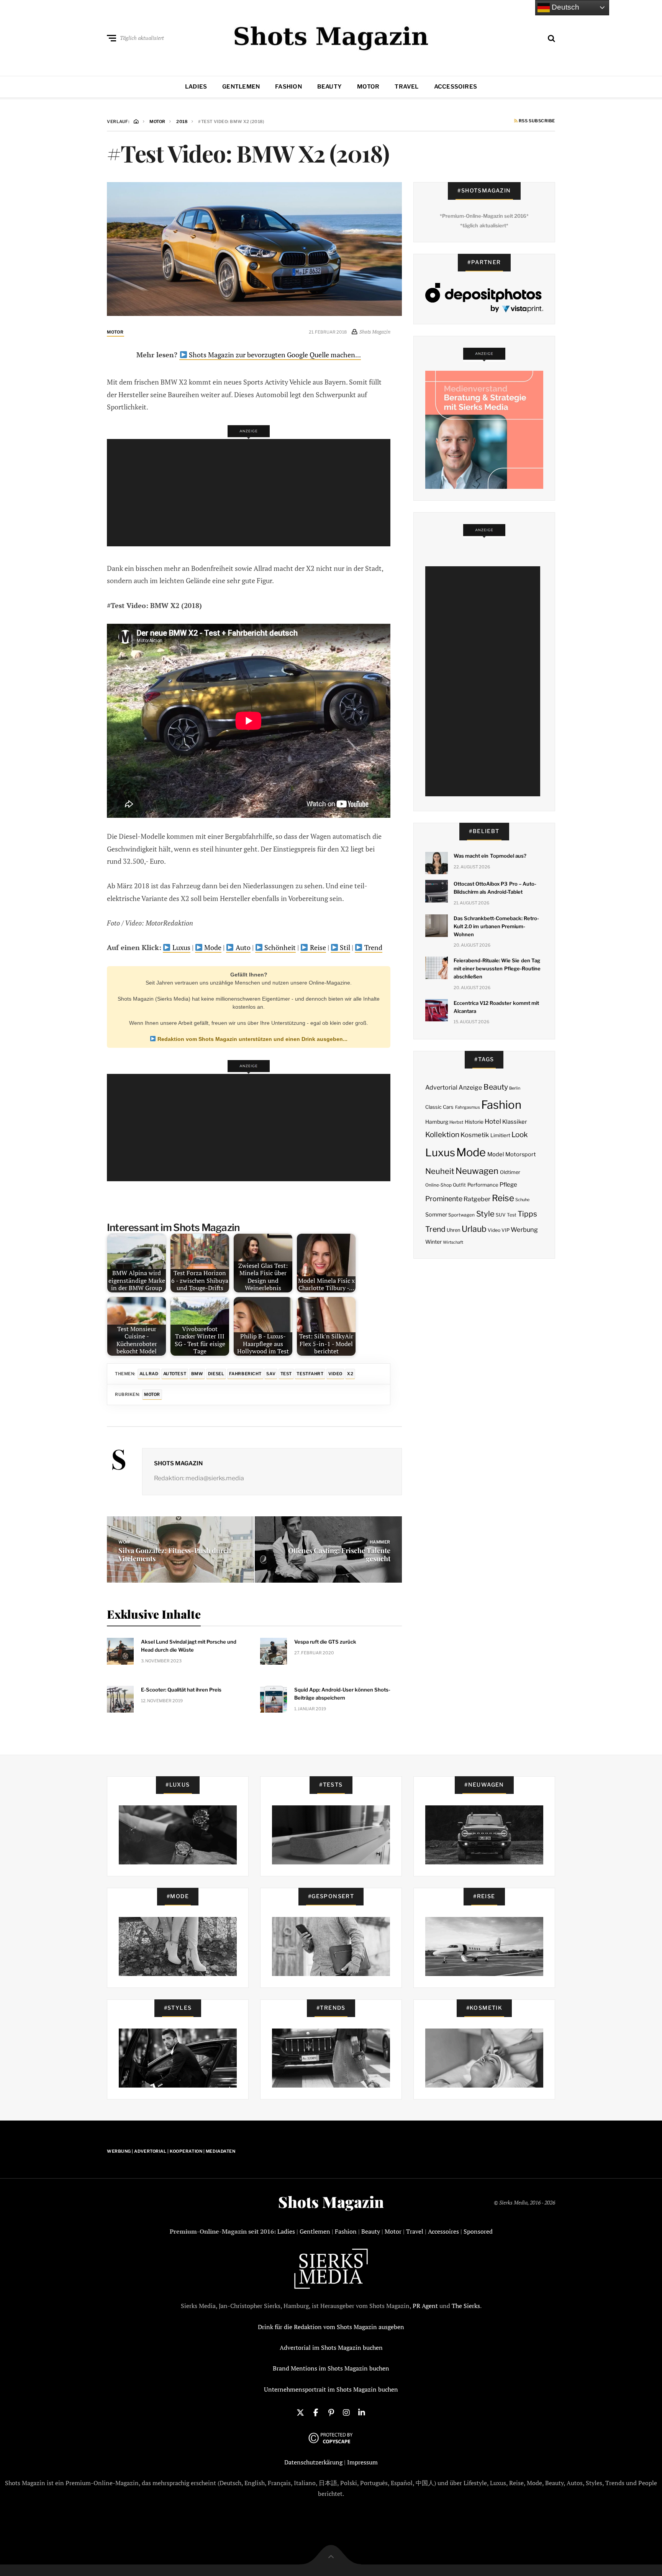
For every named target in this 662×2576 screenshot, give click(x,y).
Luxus (181, 947)
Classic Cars (439, 1107)
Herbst (456, 1122)
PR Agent (425, 2306)
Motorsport (521, 1154)
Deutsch (565, 7)
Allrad (149, 1374)
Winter (433, 1242)
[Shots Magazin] (331, 36)
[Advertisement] (251, 493)
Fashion (288, 87)
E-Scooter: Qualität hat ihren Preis (181, 1690)
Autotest (175, 1374)
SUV (501, 1215)
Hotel (493, 1121)
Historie (474, 1122)
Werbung (524, 1230)
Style (485, 1214)
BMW (197, 1374)
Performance (483, 1185)
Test (286, 1374)
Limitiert (500, 1135)
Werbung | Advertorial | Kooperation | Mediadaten (171, 2151)
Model (496, 1154)
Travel (406, 87)
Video (335, 1374)
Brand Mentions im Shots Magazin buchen (331, 2368)
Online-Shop (438, 1185)
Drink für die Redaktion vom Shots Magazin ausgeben (331, 2327)
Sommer (436, 1215)
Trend (373, 947)
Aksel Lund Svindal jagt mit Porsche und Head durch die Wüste (189, 1646)
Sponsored (478, 2231)
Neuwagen (477, 1171)
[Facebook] (316, 2412)
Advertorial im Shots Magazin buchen (331, 2347)
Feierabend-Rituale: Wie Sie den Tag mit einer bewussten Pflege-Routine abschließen (497, 968)
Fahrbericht (245, 1374)
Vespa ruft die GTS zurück (325, 1642)
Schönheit (279, 947)
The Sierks (466, 2306)
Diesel (216, 1374)
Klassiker (515, 1122)
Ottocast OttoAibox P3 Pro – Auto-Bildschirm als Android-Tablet (495, 888)
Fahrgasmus (468, 1107)
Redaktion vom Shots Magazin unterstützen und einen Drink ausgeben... (252, 1039)
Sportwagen (461, 1215)
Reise (317, 947)
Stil (344, 947)
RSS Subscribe (536, 121)
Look (520, 1135)
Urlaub (474, 1229)
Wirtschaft (453, 1242)
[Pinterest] (331, 2412)
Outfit (459, 1185)
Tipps (527, 1214)
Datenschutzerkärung (313, 2462)
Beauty (329, 87)
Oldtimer (510, 1172)
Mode (212, 947)
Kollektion (442, 1135)
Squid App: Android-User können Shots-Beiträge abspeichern (342, 1694)
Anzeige (470, 1087)
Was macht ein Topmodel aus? (490, 856)
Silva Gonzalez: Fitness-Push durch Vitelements (175, 1555)
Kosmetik (475, 1135)
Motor (368, 87)
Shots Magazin (178, 1463)
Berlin (515, 1088)
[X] (300, 2412)
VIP (506, 1230)
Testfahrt (310, 1374)
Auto (242, 947)
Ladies (196, 87)
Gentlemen (241, 87)
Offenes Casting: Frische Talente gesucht (339, 1555)
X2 (350, 1374)
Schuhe (522, 1200)
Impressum (362, 2462)
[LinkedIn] (362, 2412)
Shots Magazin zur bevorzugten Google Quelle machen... (274, 355)
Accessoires (456, 87)
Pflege (508, 1184)
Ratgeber (477, 1199)
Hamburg (437, 1122)
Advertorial (441, 1087)
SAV (271, 1374)
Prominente (444, 1199)
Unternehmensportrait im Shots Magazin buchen (331, 2389)
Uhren (453, 1230)
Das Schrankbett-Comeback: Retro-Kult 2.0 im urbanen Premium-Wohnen (496, 926)
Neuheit (440, 1171)
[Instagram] (346, 2412)
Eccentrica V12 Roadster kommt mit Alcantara (496, 1007)
